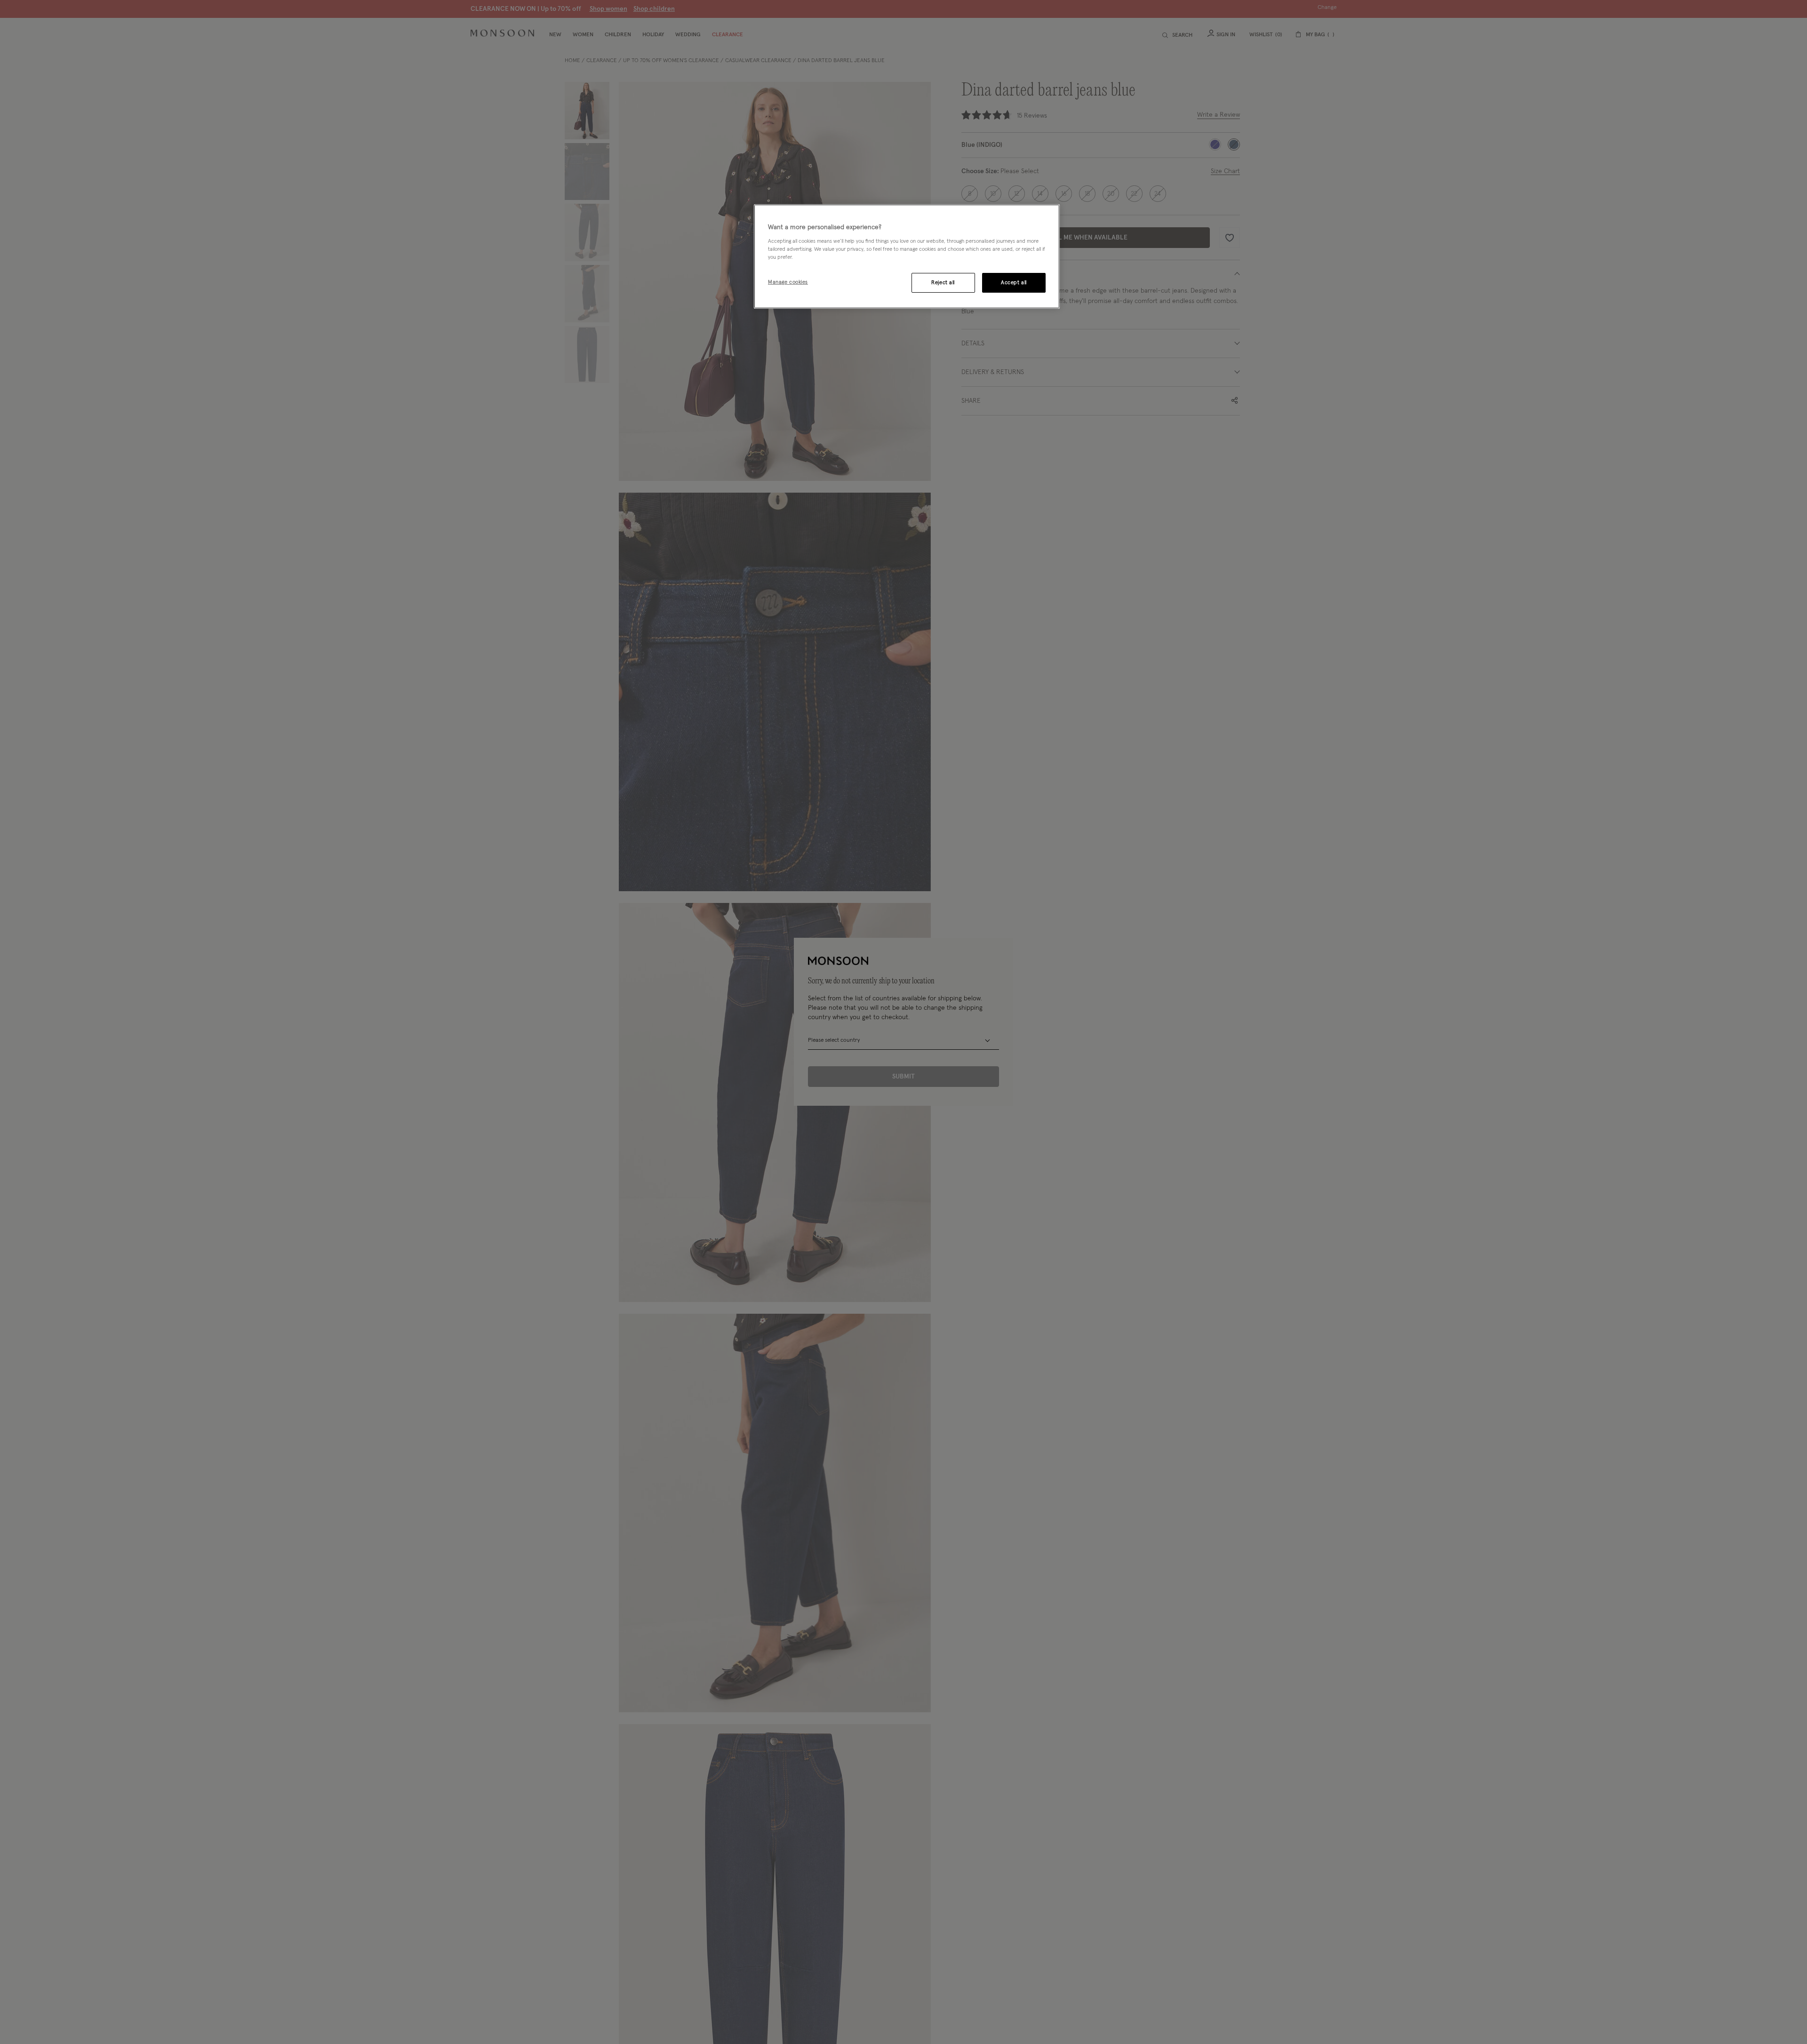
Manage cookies (788, 282)
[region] (907, 256)
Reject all (943, 283)
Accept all (1014, 283)
